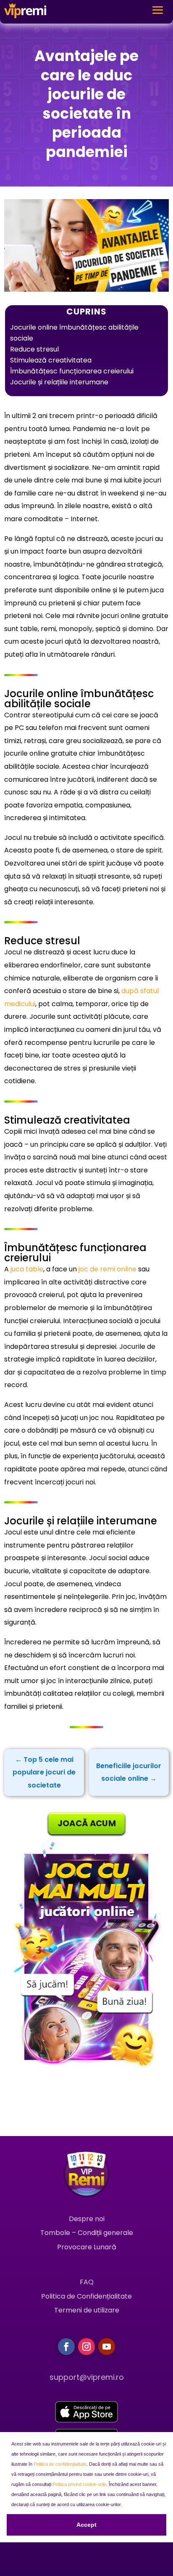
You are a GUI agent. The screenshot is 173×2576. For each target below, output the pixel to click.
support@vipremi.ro (87, 2377)
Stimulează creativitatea (51, 360)
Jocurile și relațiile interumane (59, 382)
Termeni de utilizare (87, 2310)
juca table (27, 1269)
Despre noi (87, 2219)
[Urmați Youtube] (107, 2347)
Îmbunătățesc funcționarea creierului (72, 371)
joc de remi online (107, 1269)
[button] (124, 2505)
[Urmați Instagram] (86, 2347)
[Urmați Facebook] (66, 2347)
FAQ (87, 2282)
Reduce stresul (34, 349)
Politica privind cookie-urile (79, 2484)
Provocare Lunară (87, 2247)
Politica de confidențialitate (60, 2464)
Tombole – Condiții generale (87, 2233)
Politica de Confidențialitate (86, 2296)
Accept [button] (86, 2525)
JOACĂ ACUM (87, 1823)
